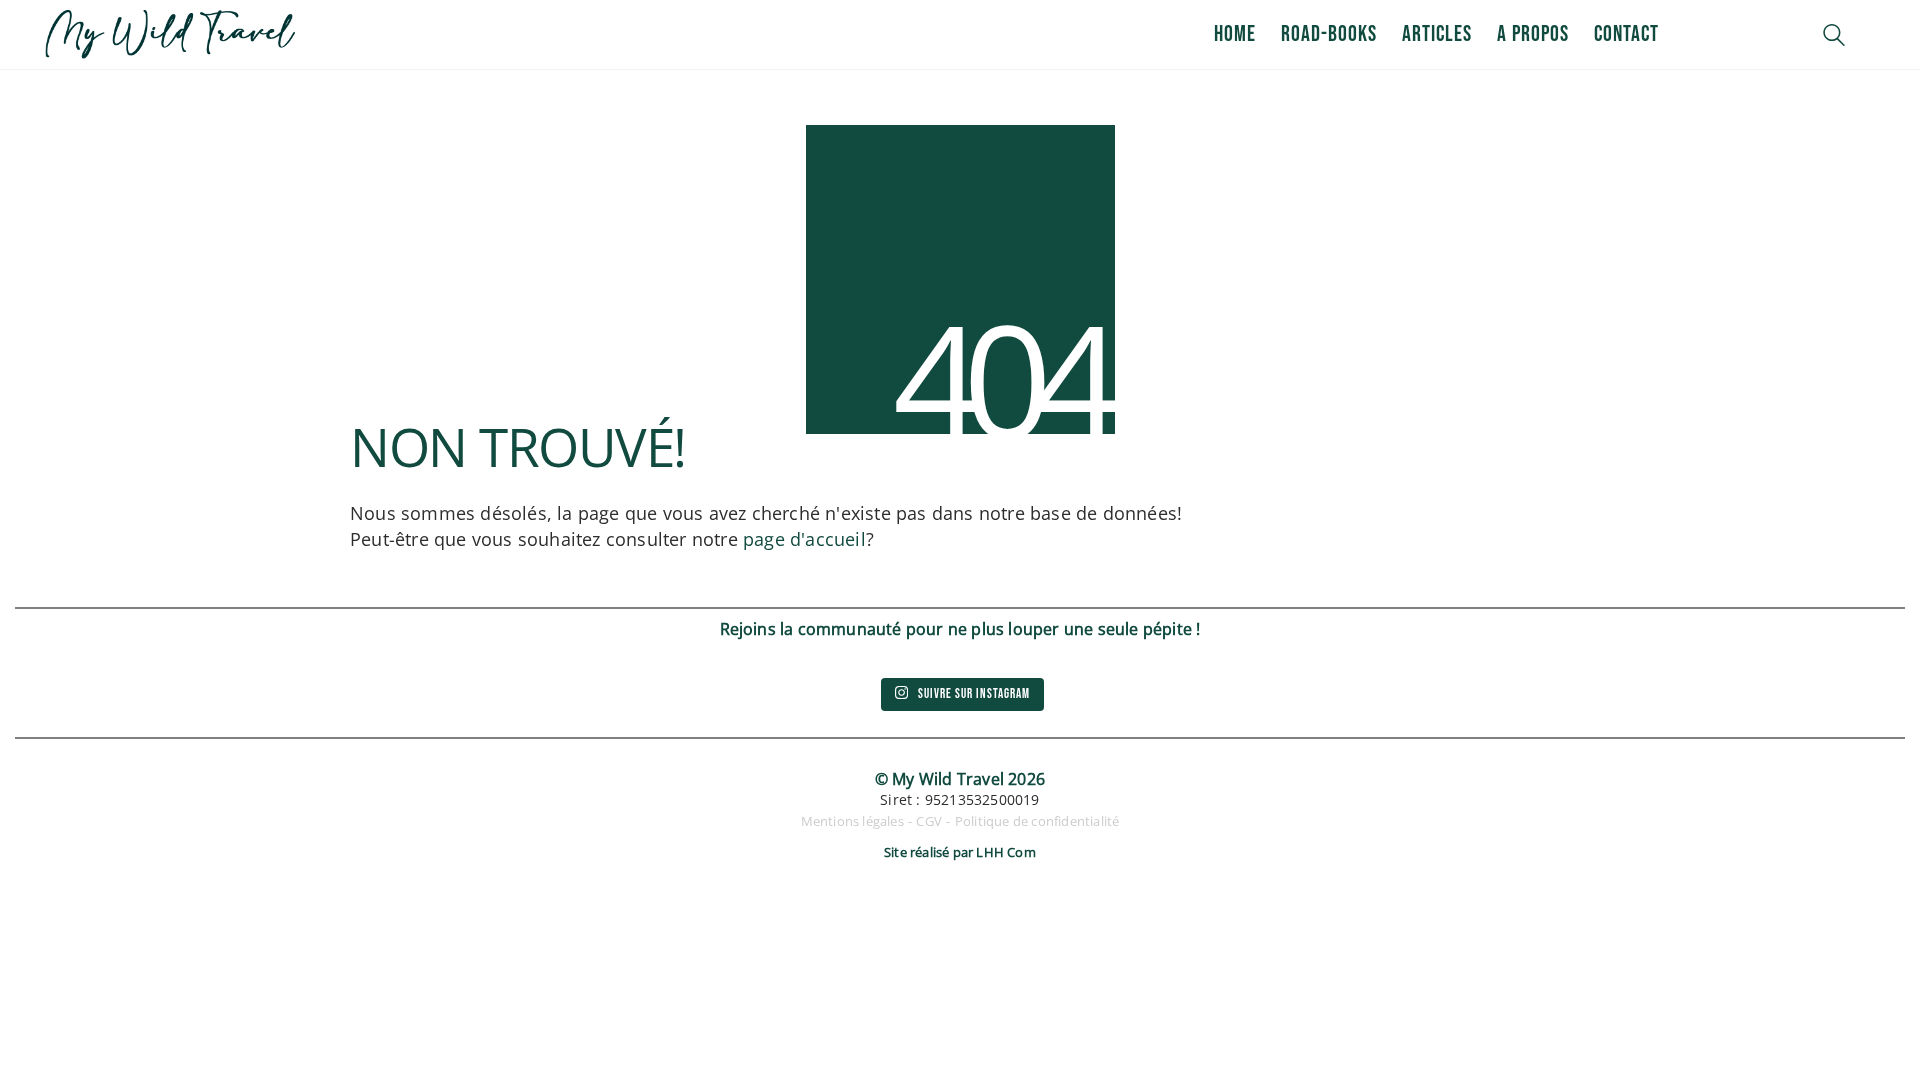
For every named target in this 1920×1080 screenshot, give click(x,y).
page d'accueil (804, 539)
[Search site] (1834, 37)
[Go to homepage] (170, 34)
